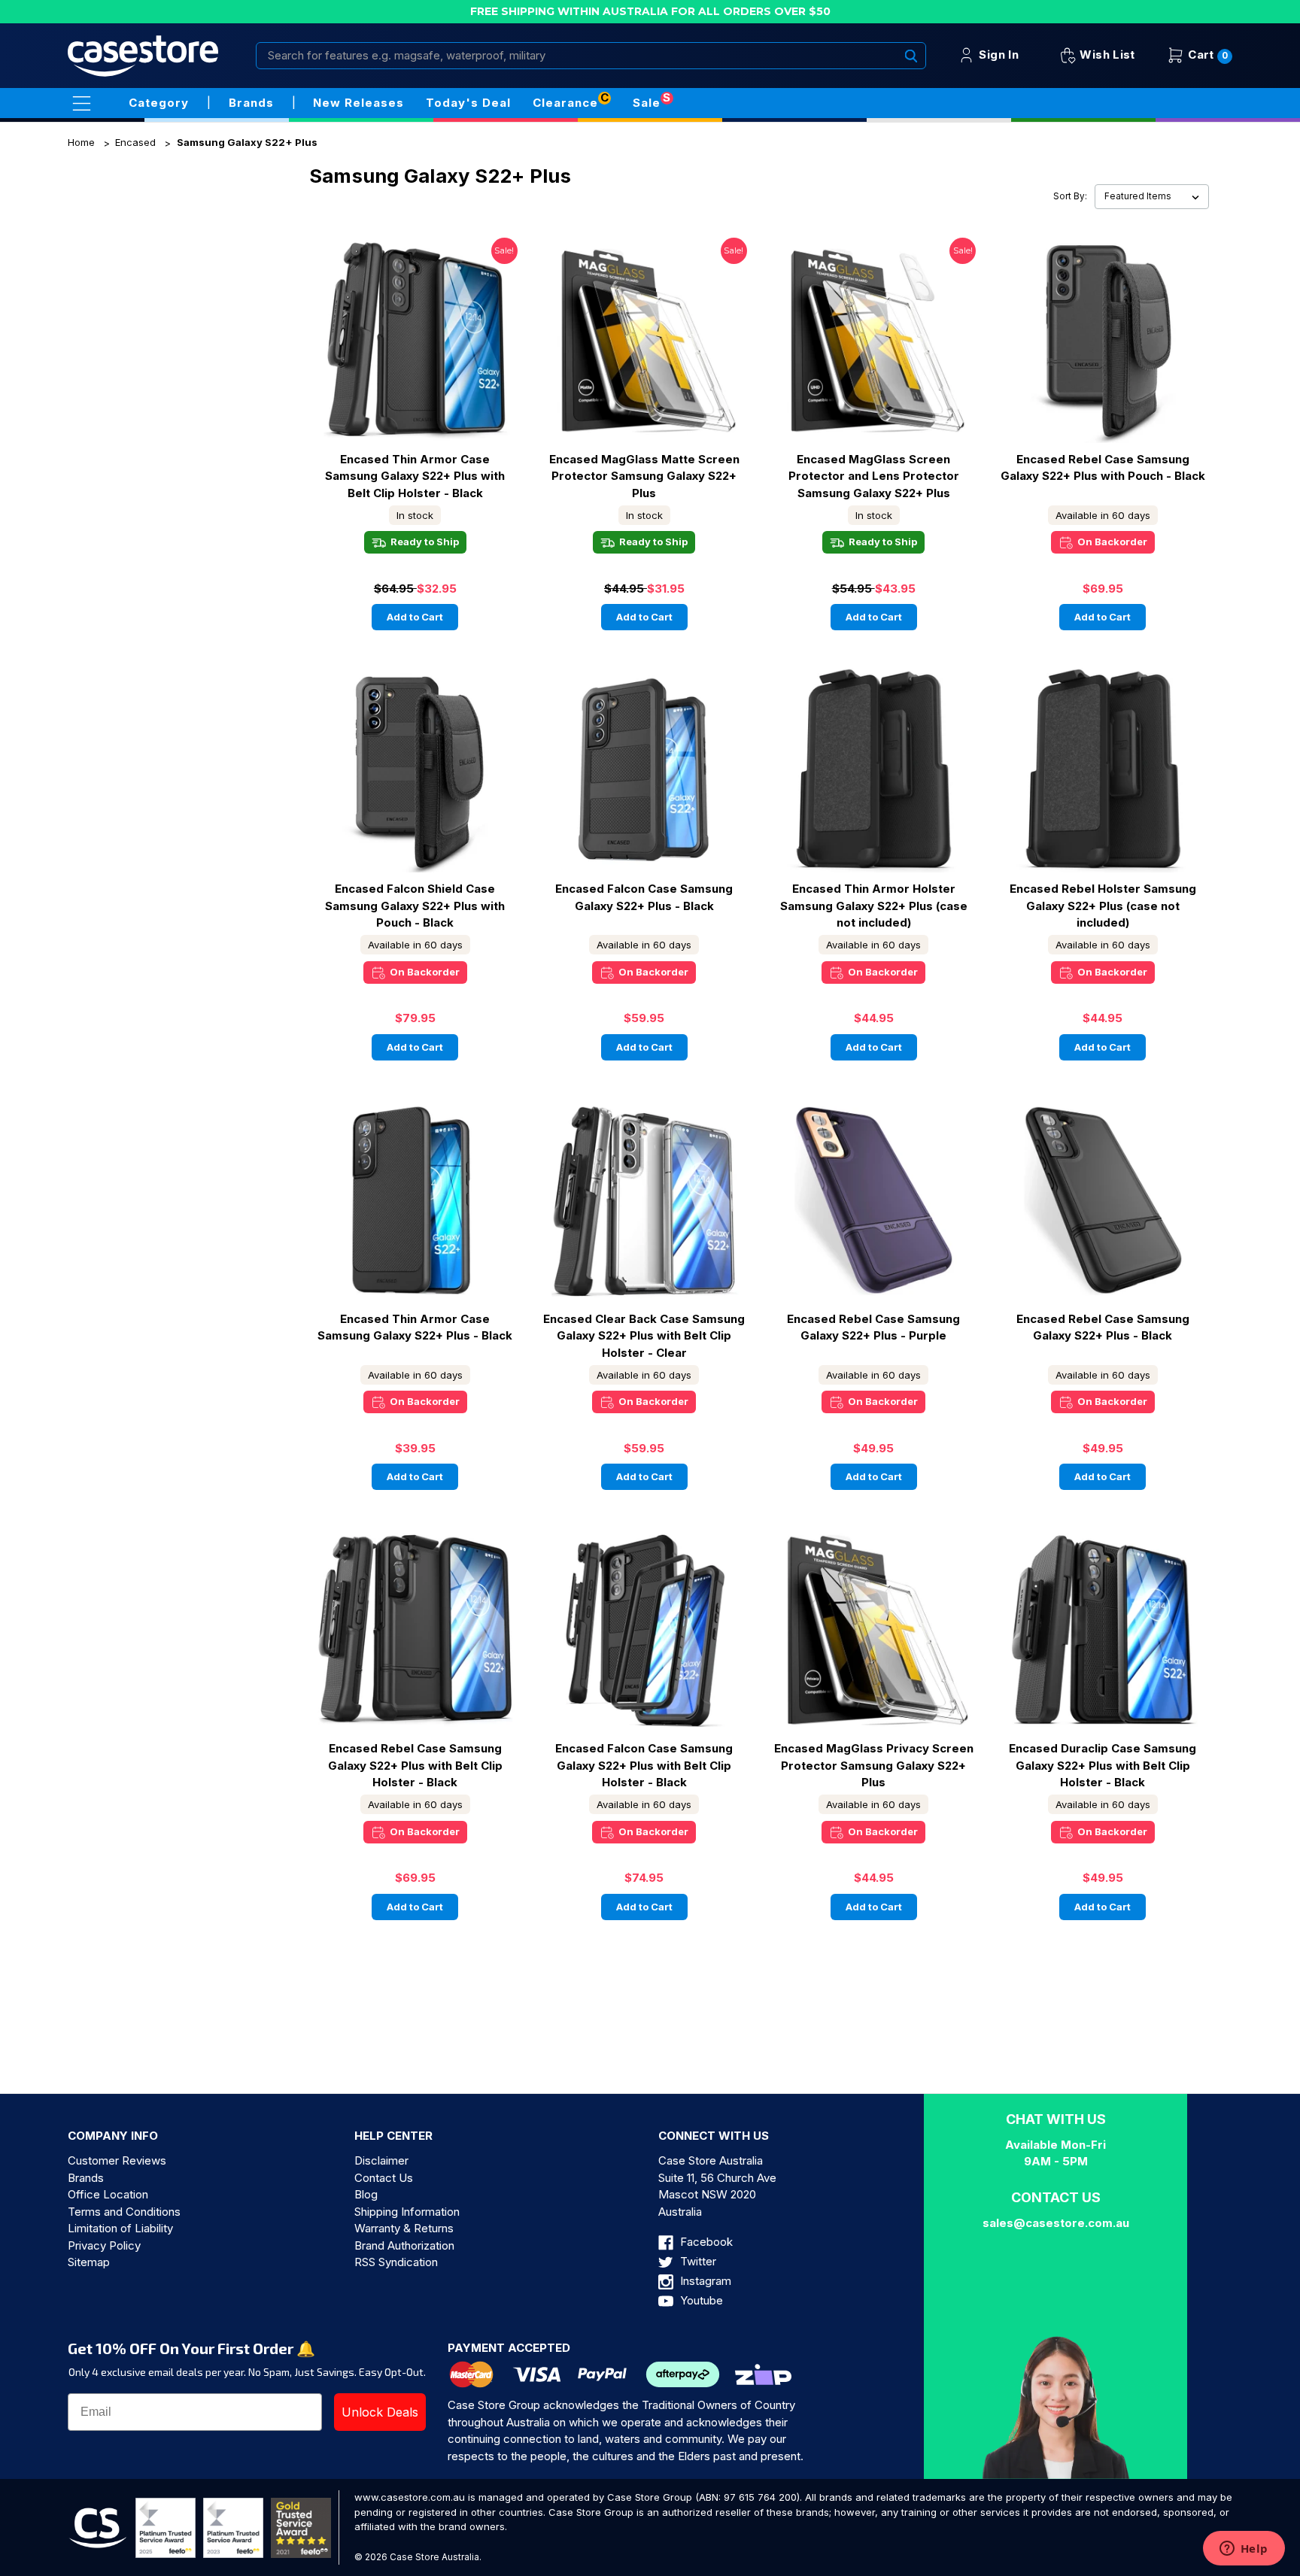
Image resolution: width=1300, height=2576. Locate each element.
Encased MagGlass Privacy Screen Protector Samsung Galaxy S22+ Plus (874, 1765)
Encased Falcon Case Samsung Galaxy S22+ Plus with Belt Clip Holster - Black (644, 1765)
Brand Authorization (404, 2245)
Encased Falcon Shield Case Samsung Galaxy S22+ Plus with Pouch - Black (415, 906)
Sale (647, 103)
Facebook (705, 2242)
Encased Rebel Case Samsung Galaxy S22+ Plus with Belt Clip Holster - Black (415, 1765)
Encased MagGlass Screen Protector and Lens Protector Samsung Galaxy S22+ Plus (874, 476)
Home (81, 142)
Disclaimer (381, 2160)
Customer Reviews (117, 2160)
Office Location (108, 2194)
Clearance (565, 103)
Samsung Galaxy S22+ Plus (247, 142)
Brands (86, 2178)
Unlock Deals (380, 2412)
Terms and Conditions (124, 2212)
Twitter (697, 2261)
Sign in (997, 55)
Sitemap (89, 2262)
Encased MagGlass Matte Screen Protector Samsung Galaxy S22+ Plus (644, 476)
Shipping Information (407, 2212)
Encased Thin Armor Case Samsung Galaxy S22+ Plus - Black (415, 1327)
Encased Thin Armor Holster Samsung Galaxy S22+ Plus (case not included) (874, 906)
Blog (366, 2194)
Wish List (1106, 55)
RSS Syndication (396, 2262)
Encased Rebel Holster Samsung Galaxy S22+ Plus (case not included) (1103, 906)
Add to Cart (415, 617)
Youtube (700, 2300)
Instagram (704, 2281)
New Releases (358, 103)
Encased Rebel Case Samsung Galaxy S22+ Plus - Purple (873, 1327)
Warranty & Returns (404, 2228)
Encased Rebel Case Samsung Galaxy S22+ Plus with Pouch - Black (1103, 468)
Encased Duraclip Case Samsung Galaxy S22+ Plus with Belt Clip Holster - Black (1103, 1765)
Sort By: (1070, 196)
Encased (135, 142)
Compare (455, 341)
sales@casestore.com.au (1056, 2223)
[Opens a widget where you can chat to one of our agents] (1244, 2550)
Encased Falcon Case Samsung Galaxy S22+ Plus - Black (644, 897)
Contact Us (384, 2178)
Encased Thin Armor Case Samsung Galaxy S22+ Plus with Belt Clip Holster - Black (415, 476)
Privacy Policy (104, 2245)
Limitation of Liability (120, 2228)
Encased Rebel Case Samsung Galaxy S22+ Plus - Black (1103, 1327)
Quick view (370, 340)
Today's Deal (468, 103)
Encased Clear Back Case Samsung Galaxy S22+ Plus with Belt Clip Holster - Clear (644, 1336)
